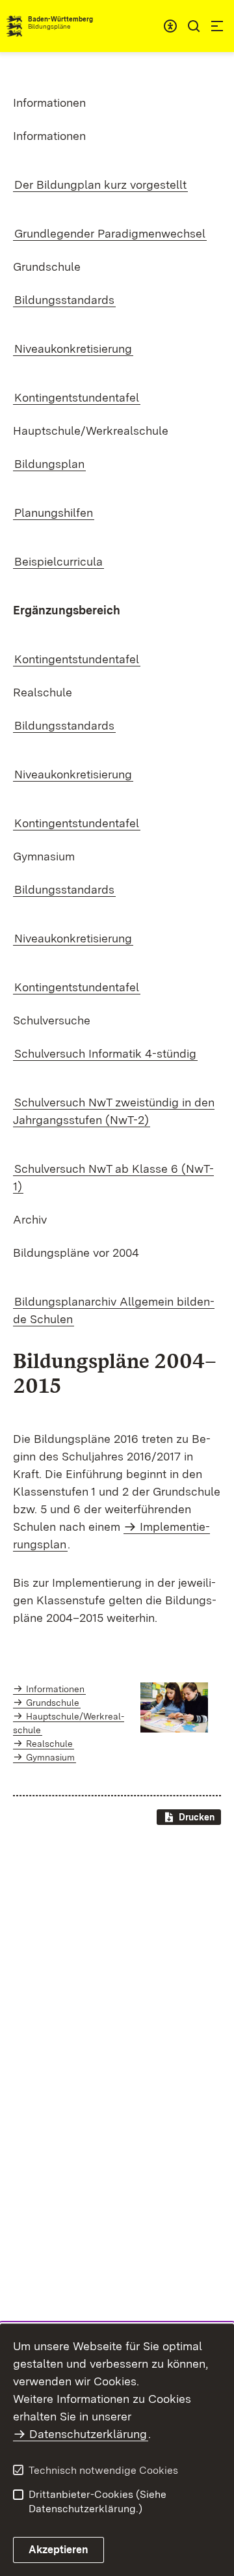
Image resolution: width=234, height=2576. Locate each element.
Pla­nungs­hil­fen (54, 513)
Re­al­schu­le (49, 1744)
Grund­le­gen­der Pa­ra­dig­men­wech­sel (110, 233)
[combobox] (170, 26)
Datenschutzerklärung (88, 2434)
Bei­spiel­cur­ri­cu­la (58, 561)
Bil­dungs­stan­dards (64, 300)
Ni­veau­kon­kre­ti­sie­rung (73, 349)
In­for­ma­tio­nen (55, 1689)
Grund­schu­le (53, 1703)
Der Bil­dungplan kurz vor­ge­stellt (100, 185)
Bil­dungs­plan (49, 464)
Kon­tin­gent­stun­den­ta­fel (77, 397)
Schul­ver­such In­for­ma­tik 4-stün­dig (105, 1053)
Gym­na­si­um (50, 1757)
